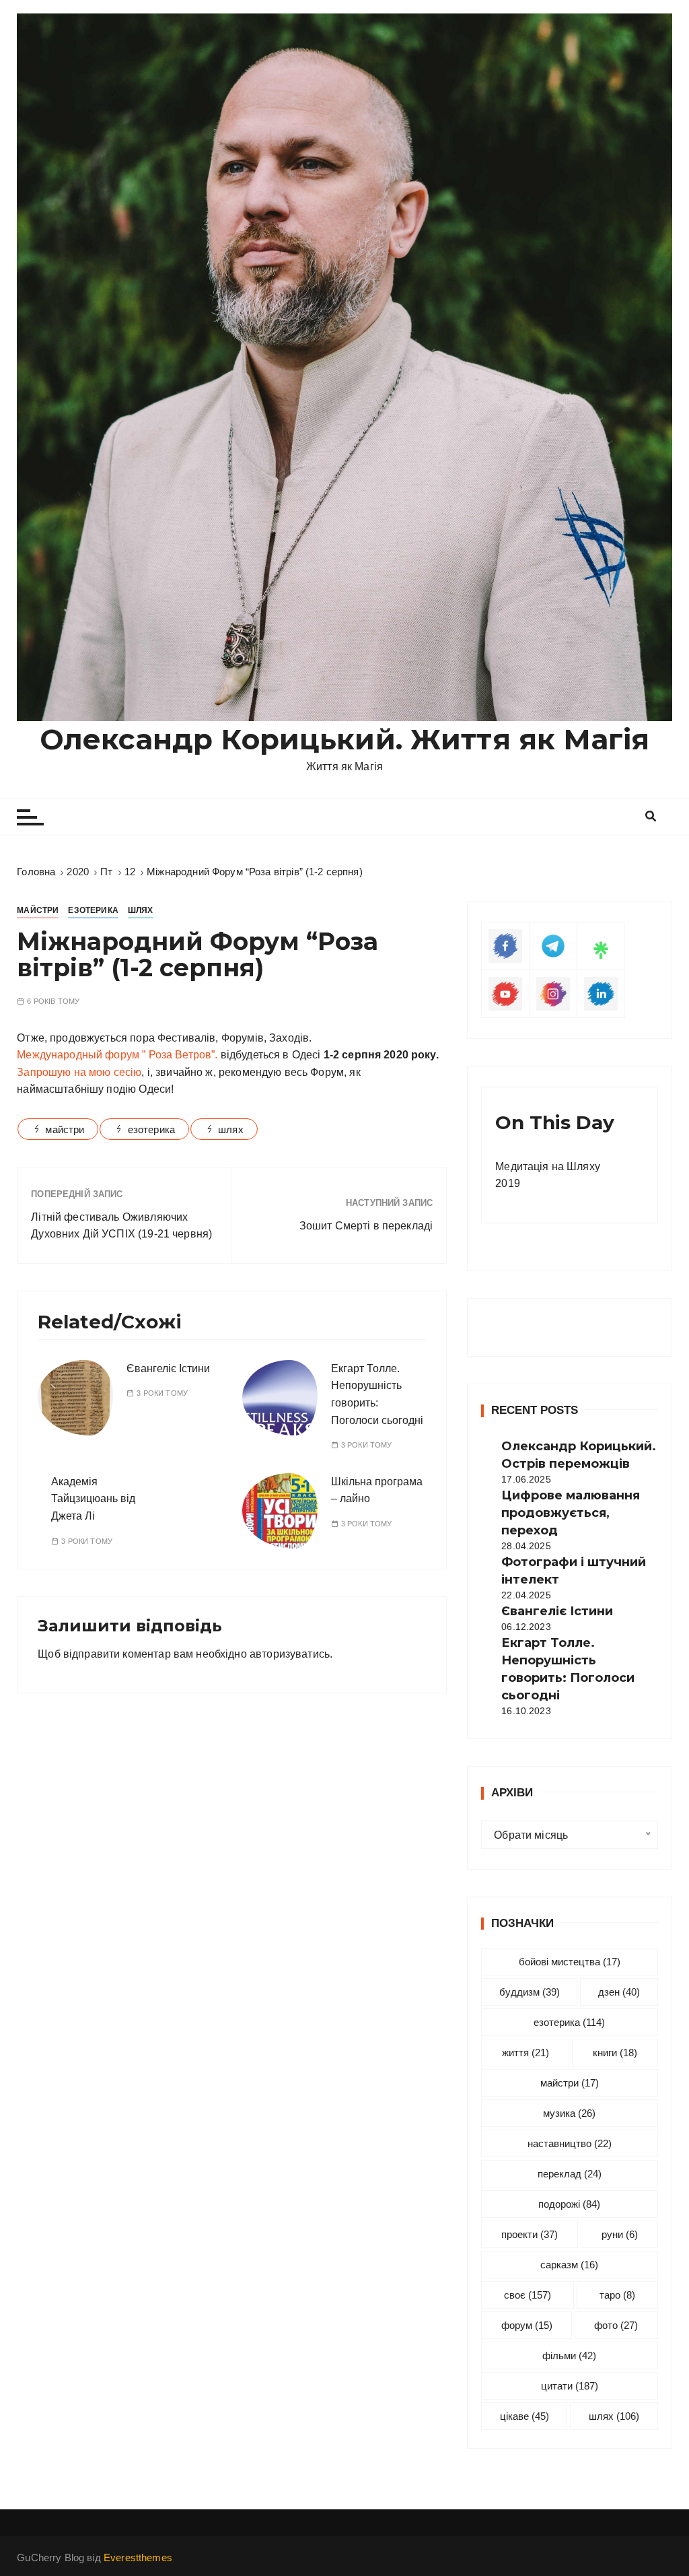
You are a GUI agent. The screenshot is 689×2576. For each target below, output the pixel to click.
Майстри (38, 910)
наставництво (570, 2143)
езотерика (151, 1129)
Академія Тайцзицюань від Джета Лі (93, 1499)
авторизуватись (290, 1654)
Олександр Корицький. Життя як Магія (344, 739)
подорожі (569, 2204)
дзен (619, 1992)
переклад (570, 2174)
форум (527, 2325)
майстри (65, 1129)
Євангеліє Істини (168, 1368)
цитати (570, 2386)
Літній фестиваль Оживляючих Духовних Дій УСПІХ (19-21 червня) (121, 1226)
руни (620, 2234)
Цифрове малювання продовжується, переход (571, 1513)
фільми (569, 2355)
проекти (530, 2234)
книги (615, 2053)
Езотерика (93, 910)
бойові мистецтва (570, 1962)
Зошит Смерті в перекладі (366, 1226)
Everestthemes (138, 2557)
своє (528, 2295)
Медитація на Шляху (548, 1166)
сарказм (569, 2265)
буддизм (530, 1992)
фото (616, 2325)
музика (569, 2113)
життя (525, 2053)
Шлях (141, 910)
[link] (117, 1055)
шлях (231, 1129)
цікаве (524, 2416)
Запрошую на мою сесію (79, 1072)
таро (617, 2295)
